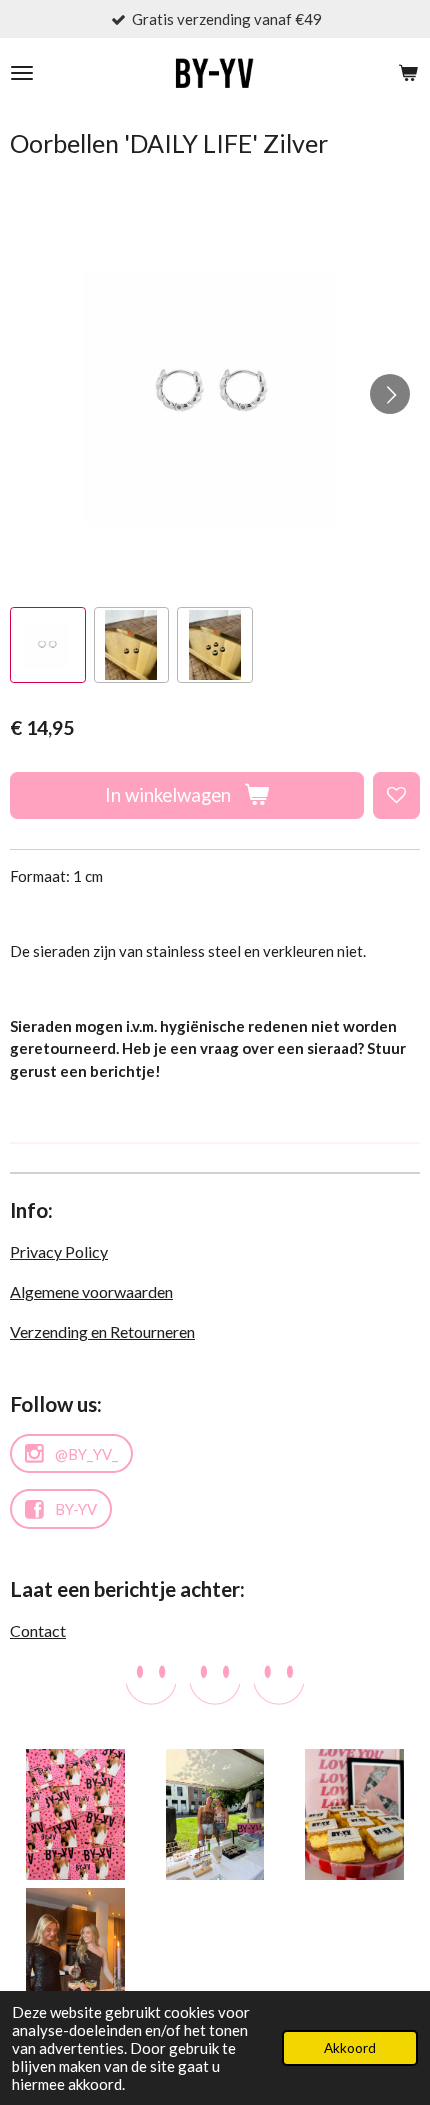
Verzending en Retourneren (102, 1331)
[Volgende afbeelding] (390, 394)
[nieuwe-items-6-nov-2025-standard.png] (354, 1814)
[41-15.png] (75, 1953)
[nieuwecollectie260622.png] (75, 1814)
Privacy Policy (59, 1251)
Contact (38, 1630)
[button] (48, 645)
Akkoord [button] (350, 2048)
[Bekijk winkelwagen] (408, 73)
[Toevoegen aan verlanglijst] (396, 795)
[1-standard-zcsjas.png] (214, 1814)
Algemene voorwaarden (91, 1291)
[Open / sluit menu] (22, 73)
